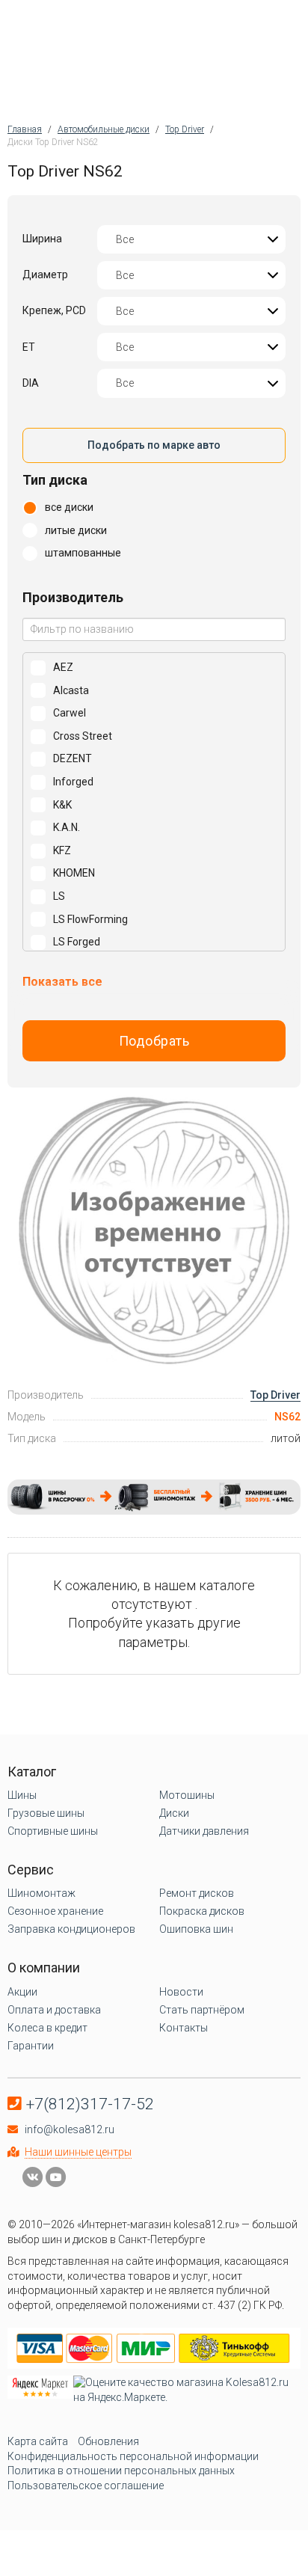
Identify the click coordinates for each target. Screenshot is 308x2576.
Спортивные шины (53, 1831)
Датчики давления (204, 1831)
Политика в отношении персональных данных (121, 2471)
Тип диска (55, 480)
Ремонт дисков (197, 1893)
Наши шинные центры (78, 2152)
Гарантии (31, 2046)
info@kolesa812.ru (70, 2129)
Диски (174, 1813)
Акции (22, 1992)
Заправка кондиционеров (71, 1929)
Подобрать (154, 1041)
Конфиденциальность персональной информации (133, 2456)
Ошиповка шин (196, 1929)
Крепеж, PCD (54, 310)
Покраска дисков (202, 1911)
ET (29, 347)
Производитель (73, 597)
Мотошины (187, 1795)
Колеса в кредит (47, 2028)
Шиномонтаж (41, 1893)
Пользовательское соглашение (86, 2485)
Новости (181, 1992)
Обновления (108, 2441)
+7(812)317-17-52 (90, 2104)
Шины (22, 1795)
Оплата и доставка (54, 2010)
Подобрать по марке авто (154, 445)
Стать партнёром (202, 2010)
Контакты (184, 2028)
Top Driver (275, 1395)
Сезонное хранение (55, 1911)
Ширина (42, 239)
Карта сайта (38, 2441)
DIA (31, 383)
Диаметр (45, 275)
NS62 (287, 1417)
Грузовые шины (46, 1813)
